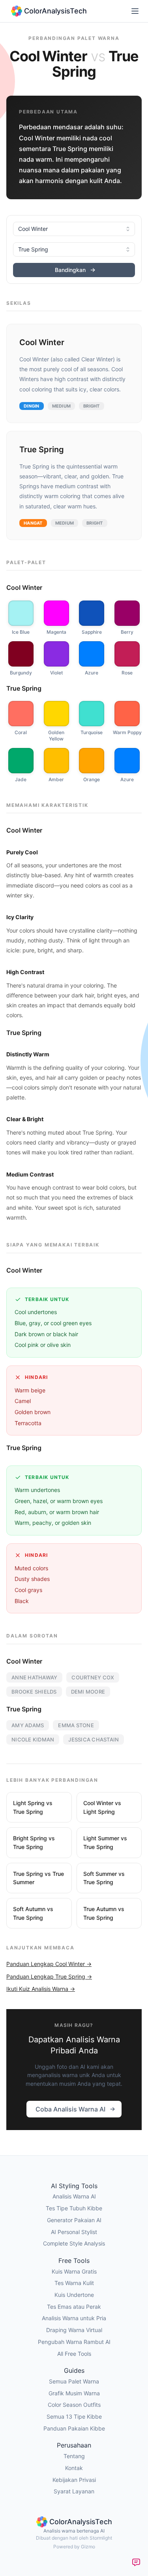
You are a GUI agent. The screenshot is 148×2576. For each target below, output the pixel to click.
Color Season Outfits (74, 2405)
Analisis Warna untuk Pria (74, 2318)
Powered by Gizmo (74, 2547)
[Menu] (135, 11)
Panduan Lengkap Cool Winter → (49, 1964)
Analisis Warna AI (74, 2196)
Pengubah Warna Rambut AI (74, 2342)
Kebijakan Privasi (74, 2480)
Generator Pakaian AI (74, 2220)
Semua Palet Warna (74, 2381)
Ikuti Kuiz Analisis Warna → (41, 1989)
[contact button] (136, 2562)
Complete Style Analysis (74, 2243)
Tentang (74, 2456)
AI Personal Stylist (74, 2232)
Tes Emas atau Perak (74, 2307)
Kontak (74, 2468)
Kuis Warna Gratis (74, 2271)
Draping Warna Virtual (74, 2330)
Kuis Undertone (74, 2295)
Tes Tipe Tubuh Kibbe (74, 2208)
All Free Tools (74, 2354)
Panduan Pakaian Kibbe (74, 2428)
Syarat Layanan (74, 2491)
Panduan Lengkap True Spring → (49, 1976)
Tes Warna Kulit (74, 2283)
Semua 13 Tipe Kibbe (74, 2416)
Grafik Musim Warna (74, 2393)
